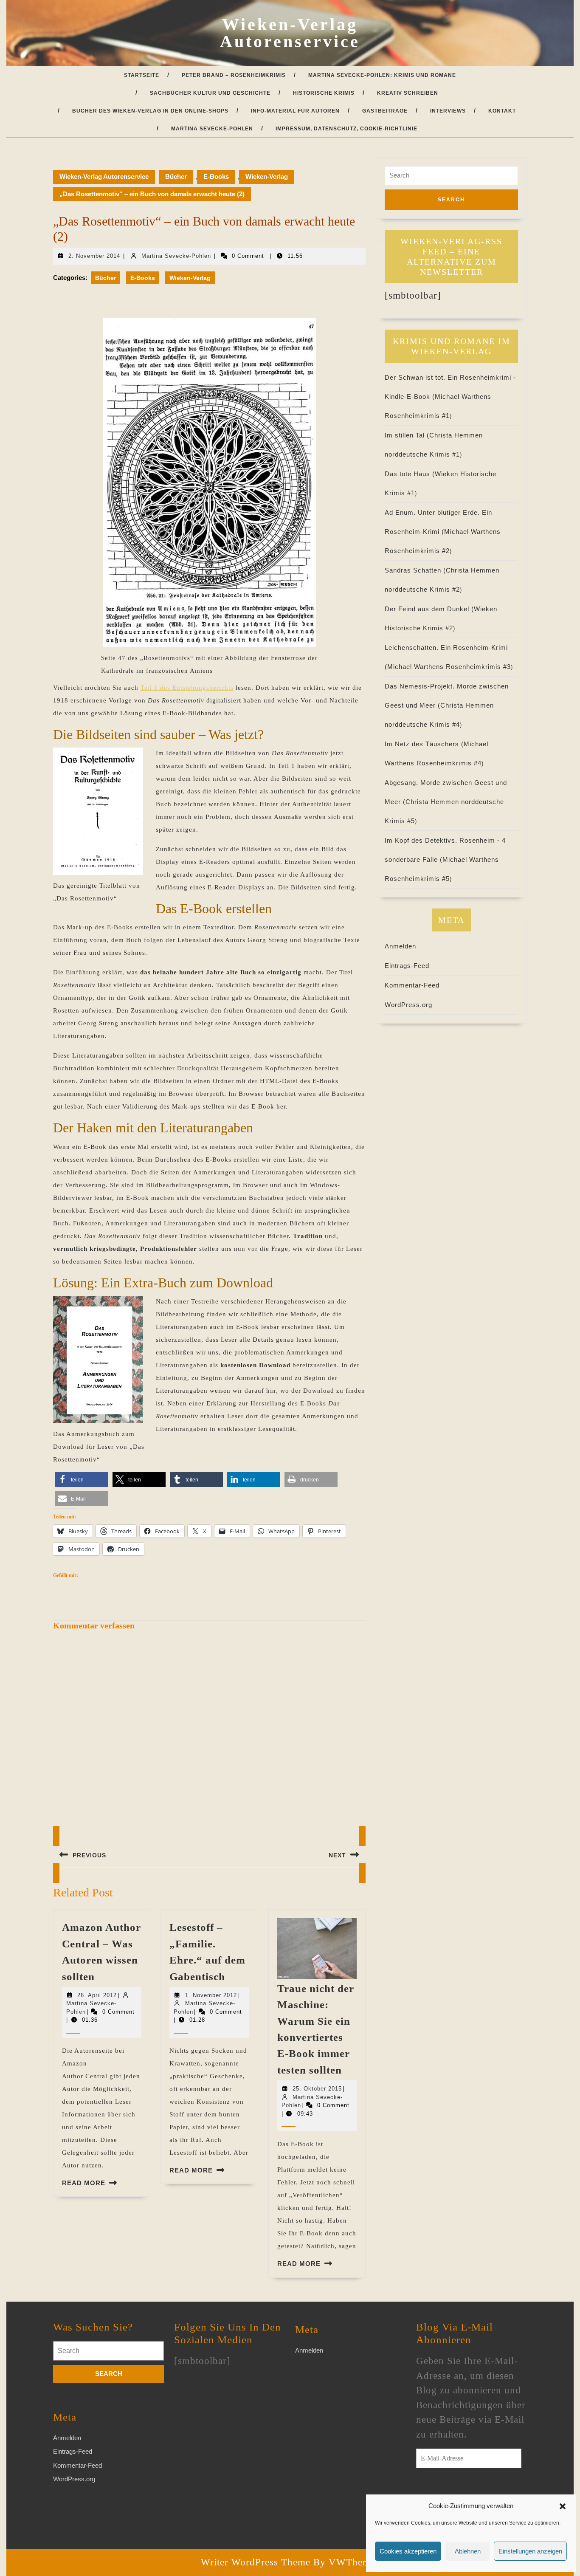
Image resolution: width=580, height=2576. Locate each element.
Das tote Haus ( (410, 474)
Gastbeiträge (385, 111)
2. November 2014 (94, 256)
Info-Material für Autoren (295, 111)
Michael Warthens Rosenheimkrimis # (449, 667)
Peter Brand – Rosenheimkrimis (234, 75)
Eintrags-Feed (407, 966)
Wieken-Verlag (267, 176)
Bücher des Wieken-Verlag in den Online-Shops (150, 111)
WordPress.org (408, 1005)
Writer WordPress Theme (256, 2562)
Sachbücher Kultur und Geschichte (210, 93)
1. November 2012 (211, 1995)
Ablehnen (468, 2551)
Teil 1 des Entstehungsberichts (187, 688)
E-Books (216, 176)
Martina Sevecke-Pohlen (212, 129)
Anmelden (400, 946)
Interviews (448, 111)
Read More (84, 2183)
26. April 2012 (97, 1995)
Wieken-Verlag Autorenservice (290, 33)
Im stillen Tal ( (407, 435)
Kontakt (502, 111)
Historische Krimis (324, 93)
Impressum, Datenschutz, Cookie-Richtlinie (346, 129)
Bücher (176, 176)
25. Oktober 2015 (317, 2089)
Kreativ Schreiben (408, 93)
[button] (563, 2506)
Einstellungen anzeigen (530, 2551)
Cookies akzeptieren (408, 2551)
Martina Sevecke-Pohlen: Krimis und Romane (382, 75)
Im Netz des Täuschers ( (424, 744)
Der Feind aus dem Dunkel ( (429, 609)
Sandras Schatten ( (415, 570)
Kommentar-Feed (412, 985)
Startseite (142, 75)
